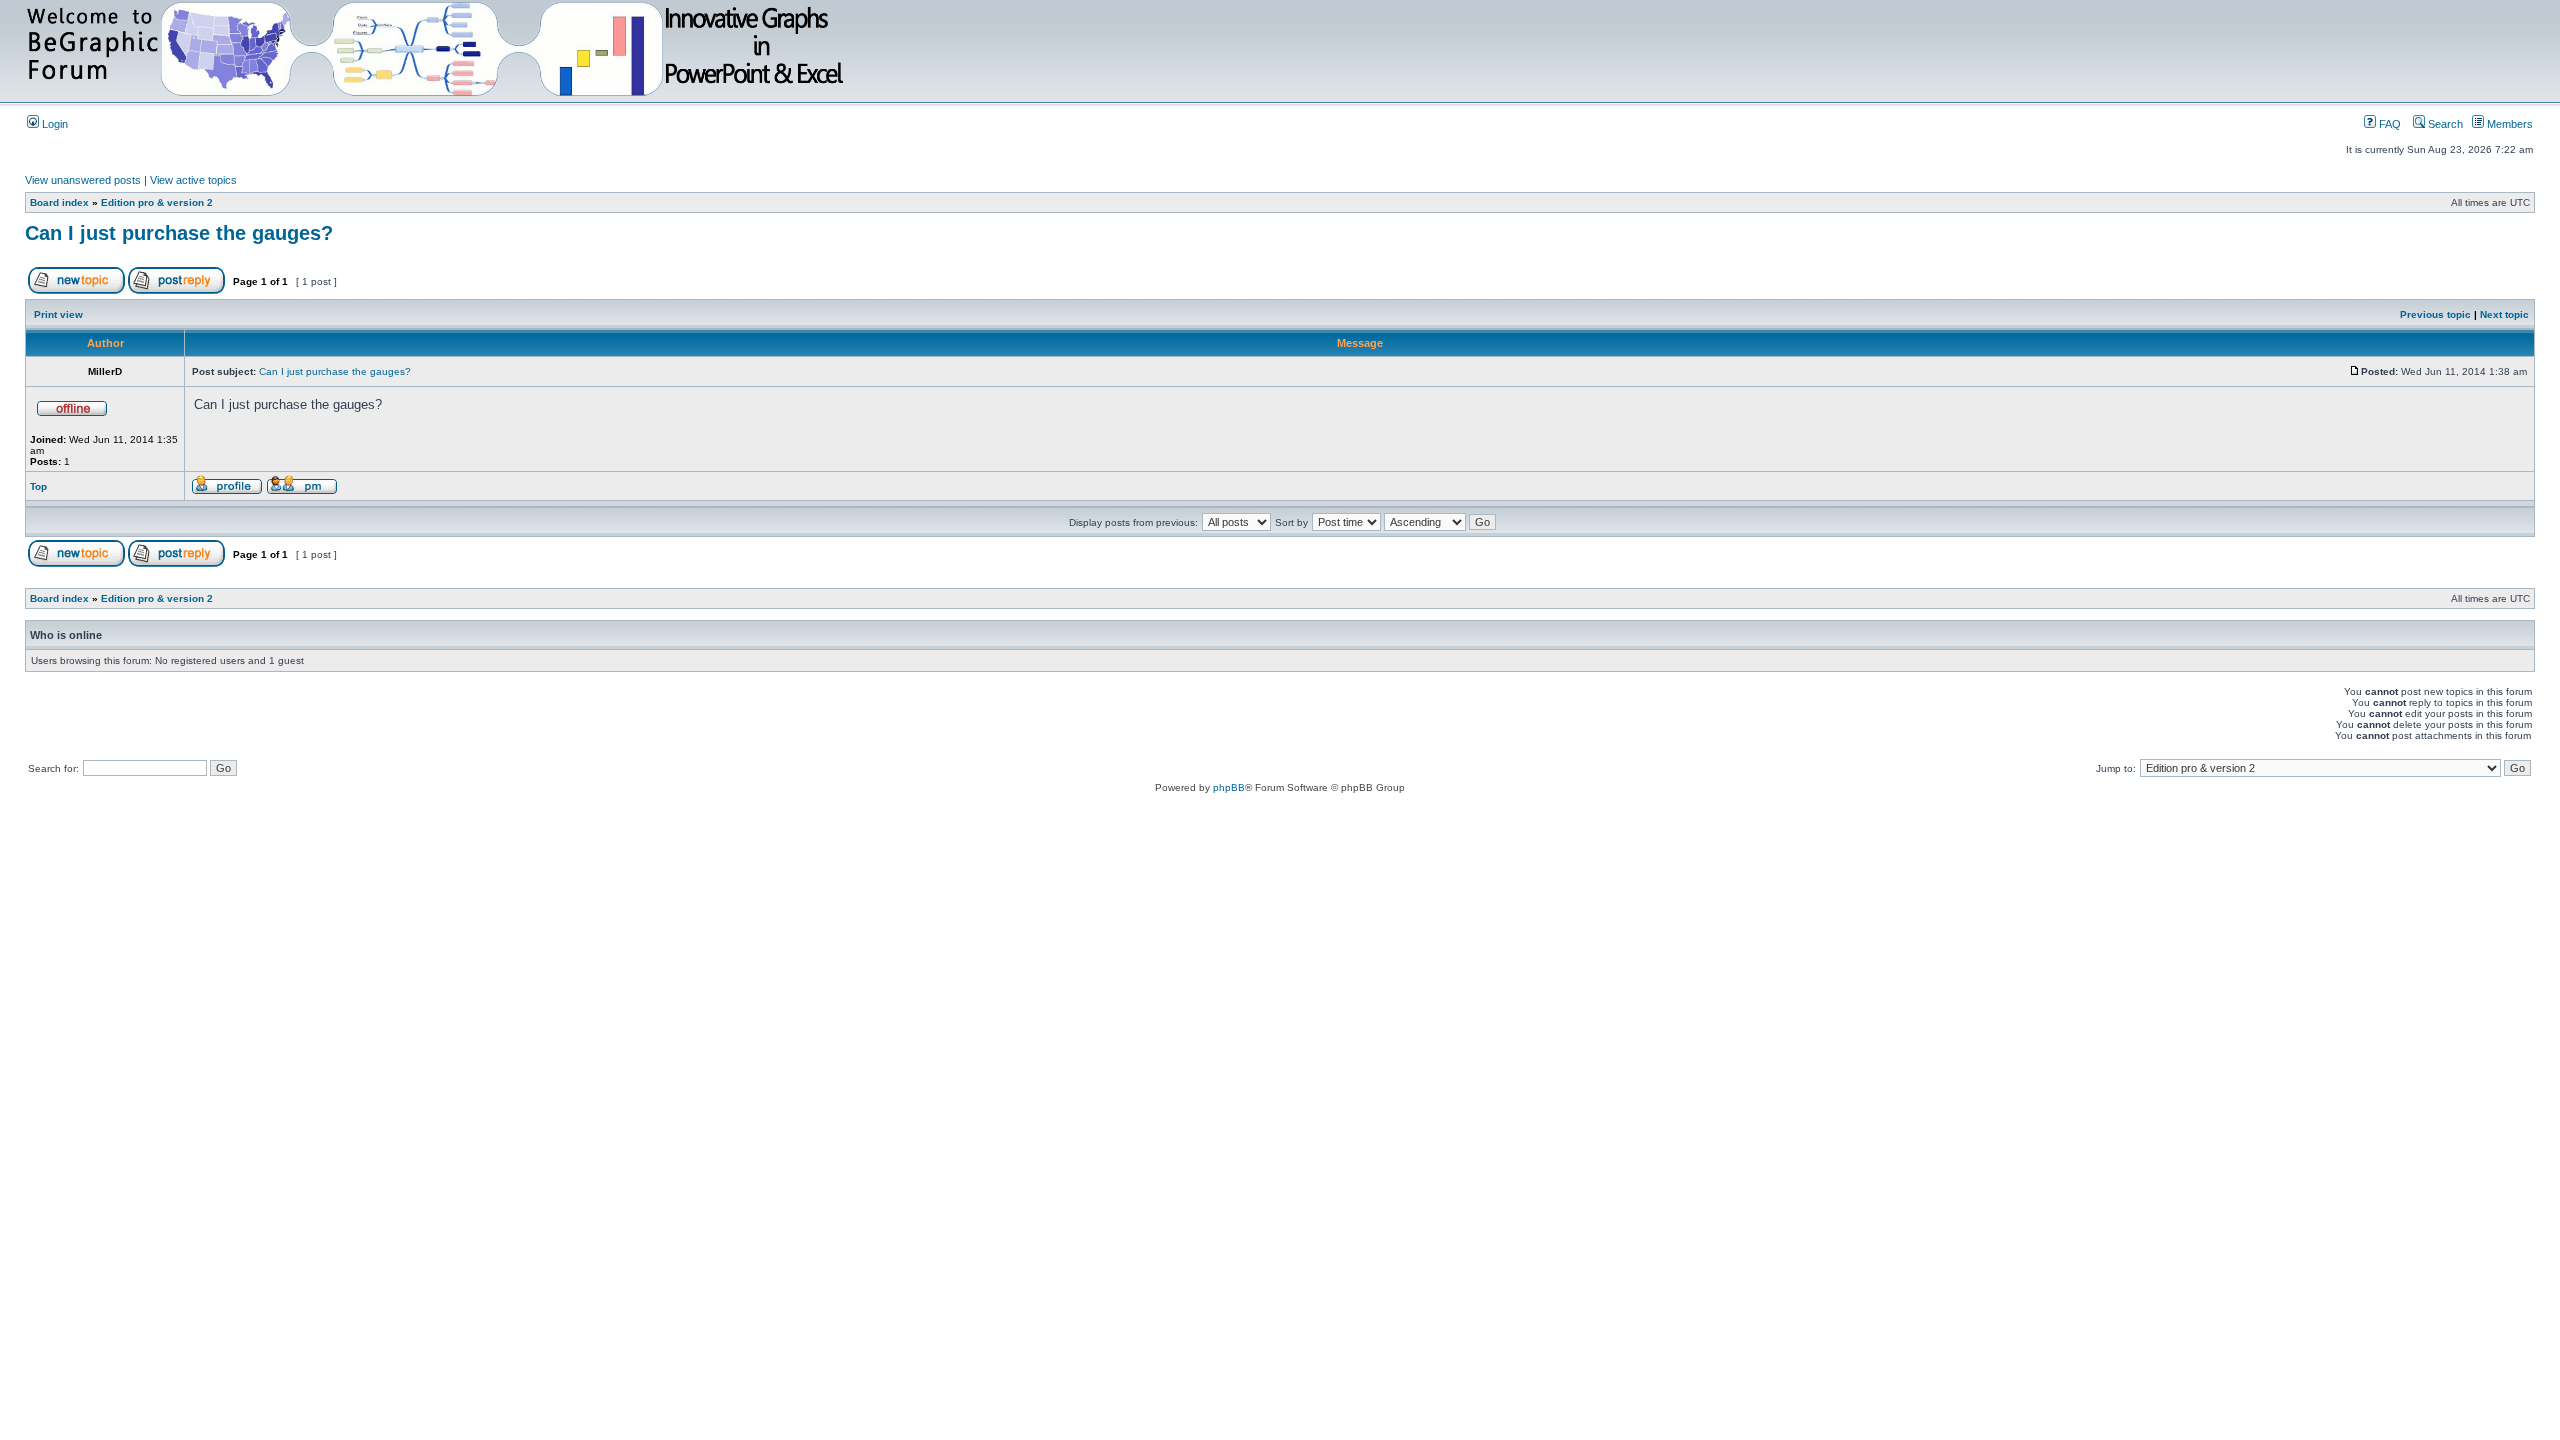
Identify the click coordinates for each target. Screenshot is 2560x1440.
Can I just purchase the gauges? (179, 233)
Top (38, 486)
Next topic (2504, 314)
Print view (58, 314)
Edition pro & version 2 (157, 202)
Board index (59, 202)
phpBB (1229, 787)
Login (53, 124)
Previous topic (2435, 314)
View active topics (193, 180)
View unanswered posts (83, 180)
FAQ (2388, 124)
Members (2508, 124)
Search (2444, 124)
